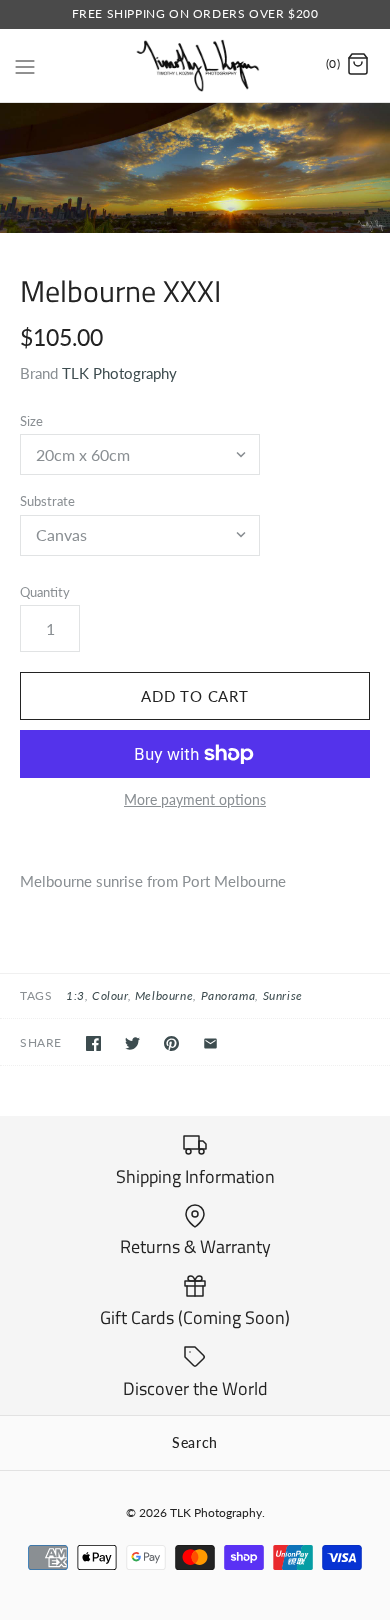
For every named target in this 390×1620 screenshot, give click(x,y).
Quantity (45, 592)
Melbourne (164, 995)
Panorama (228, 995)
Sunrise (283, 995)
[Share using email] (210, 1043)
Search (195, 1442)
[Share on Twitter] (132, 1043)
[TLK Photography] (195, 65)
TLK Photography (119, 373)
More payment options (195, 800)
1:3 (75, 995)
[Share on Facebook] (93, 1043)
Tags (36, 995)
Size (31, 421)
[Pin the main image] (171, 1043)
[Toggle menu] (25, 64)
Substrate (47, 501)
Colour (110, 995)
